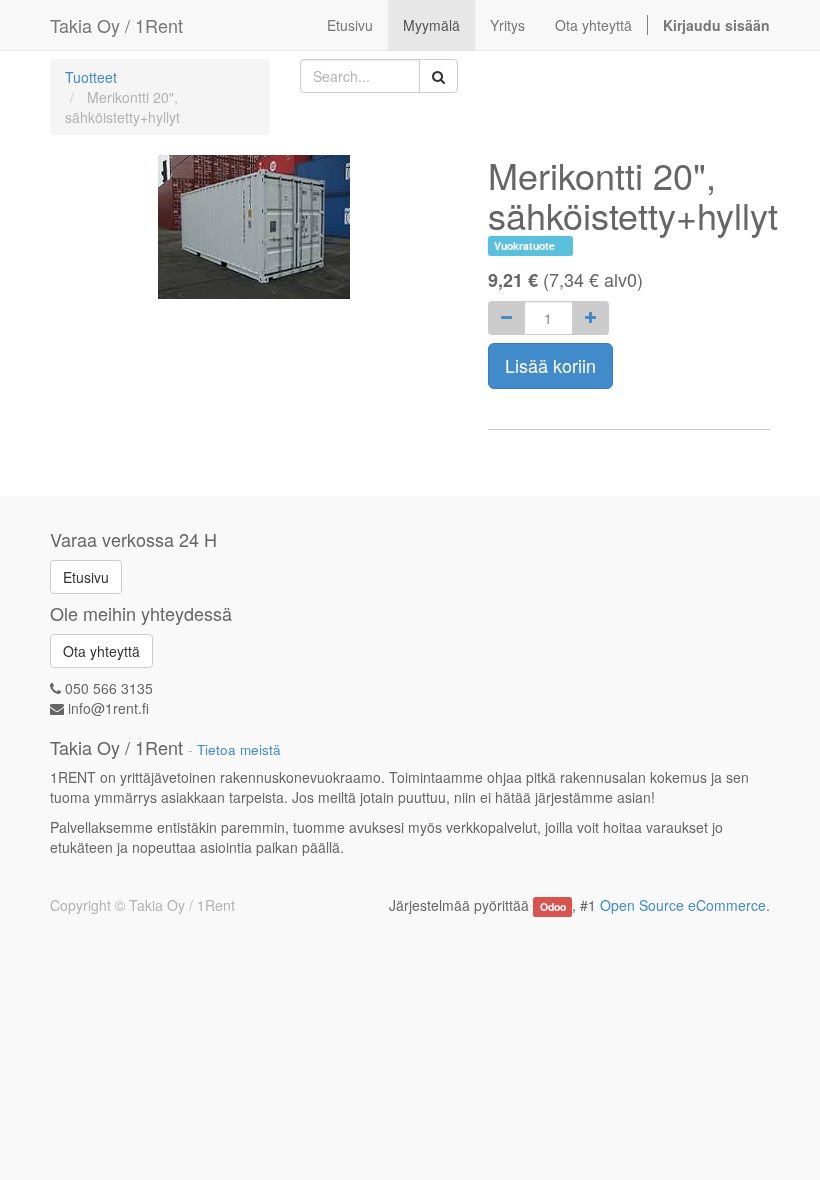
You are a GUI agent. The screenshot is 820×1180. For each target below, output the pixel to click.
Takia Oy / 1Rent (116, 25)
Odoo (553, 906)
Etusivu (86, 577)
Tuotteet (91, 77)
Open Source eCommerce (683, 905)
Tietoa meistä (239, 749)
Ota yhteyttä (101, 651)
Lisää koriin (550, 365)
